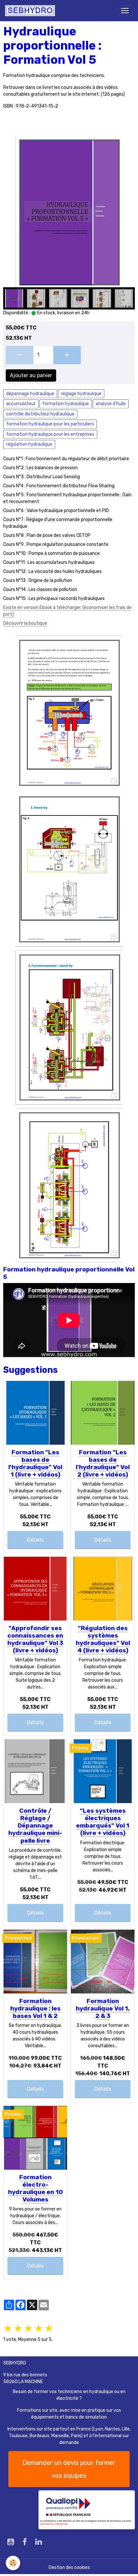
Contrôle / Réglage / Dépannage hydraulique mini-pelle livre (35, 1825)
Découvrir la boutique (25, 623)
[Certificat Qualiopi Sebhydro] (87, 2509)
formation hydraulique (66, 404)
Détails (35, 1540)
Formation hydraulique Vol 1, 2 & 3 (103, 2008)
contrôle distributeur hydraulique (40, 414)
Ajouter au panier (31, 375)
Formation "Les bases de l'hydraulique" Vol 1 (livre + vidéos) (35, 1463)
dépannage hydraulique (30, 394)
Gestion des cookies (69, 2567)
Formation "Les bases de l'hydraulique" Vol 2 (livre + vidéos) (103, 1463)
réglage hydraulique (81, 394)
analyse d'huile (111, 404)
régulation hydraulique (29, 444)
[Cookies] (13, 2563)
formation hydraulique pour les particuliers (50, 424)
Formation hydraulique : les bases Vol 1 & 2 (35, 2008)
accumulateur (21, 404)
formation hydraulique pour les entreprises (50, 434)
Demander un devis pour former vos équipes (69, 2469)
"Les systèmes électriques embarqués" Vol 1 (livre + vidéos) (103, 1822)
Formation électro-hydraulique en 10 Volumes (35, 2188)
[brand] (31, 11)
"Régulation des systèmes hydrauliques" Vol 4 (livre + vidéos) (103, 1639)
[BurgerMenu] (125, 11)
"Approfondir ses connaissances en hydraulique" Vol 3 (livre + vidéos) (35, 1639)
